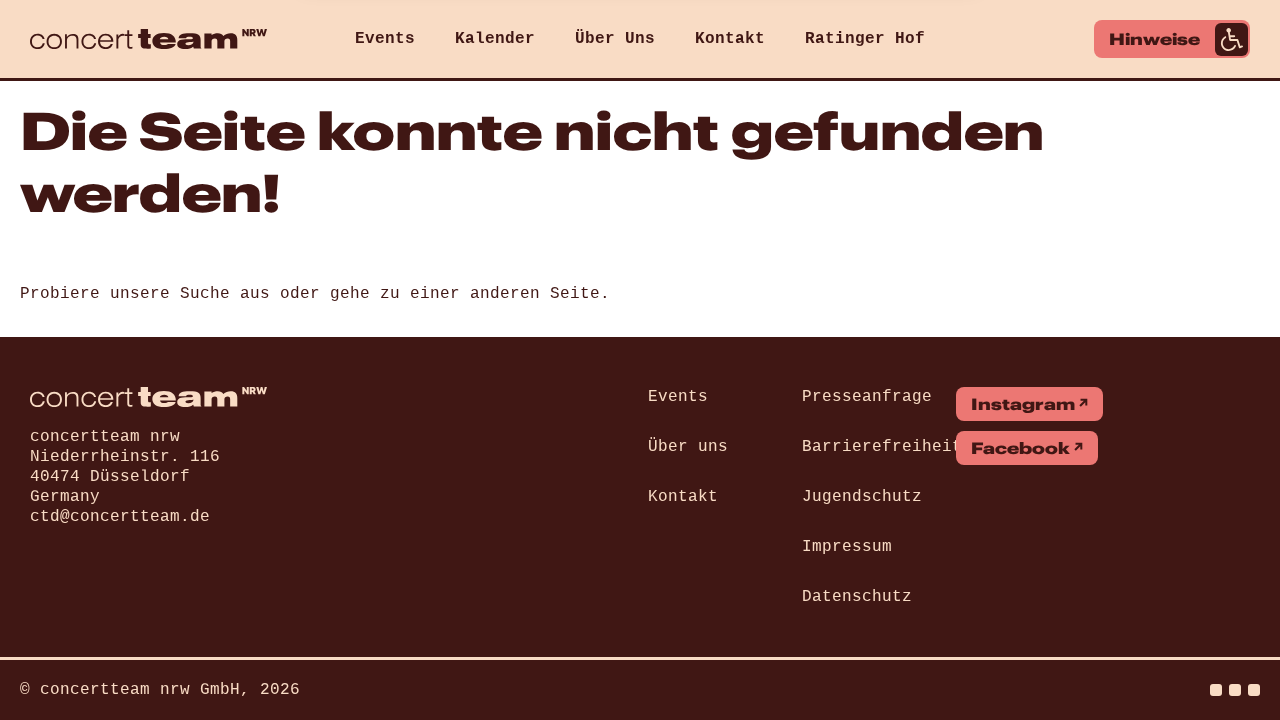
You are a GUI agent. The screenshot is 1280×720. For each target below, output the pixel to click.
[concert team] (148, 39)
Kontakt (730, 39)
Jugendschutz (862, 497)
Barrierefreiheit (882, 447)
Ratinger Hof (865, 39)
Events (385, 39)
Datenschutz (857, 597)
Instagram (1023, 404)
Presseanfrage (867, 397)
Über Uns (615, 39)
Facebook (1020, 448)
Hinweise (1154, 39)
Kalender (495, 39)
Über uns (688, 447)
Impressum (847, 547)
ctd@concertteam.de (120, 517)
